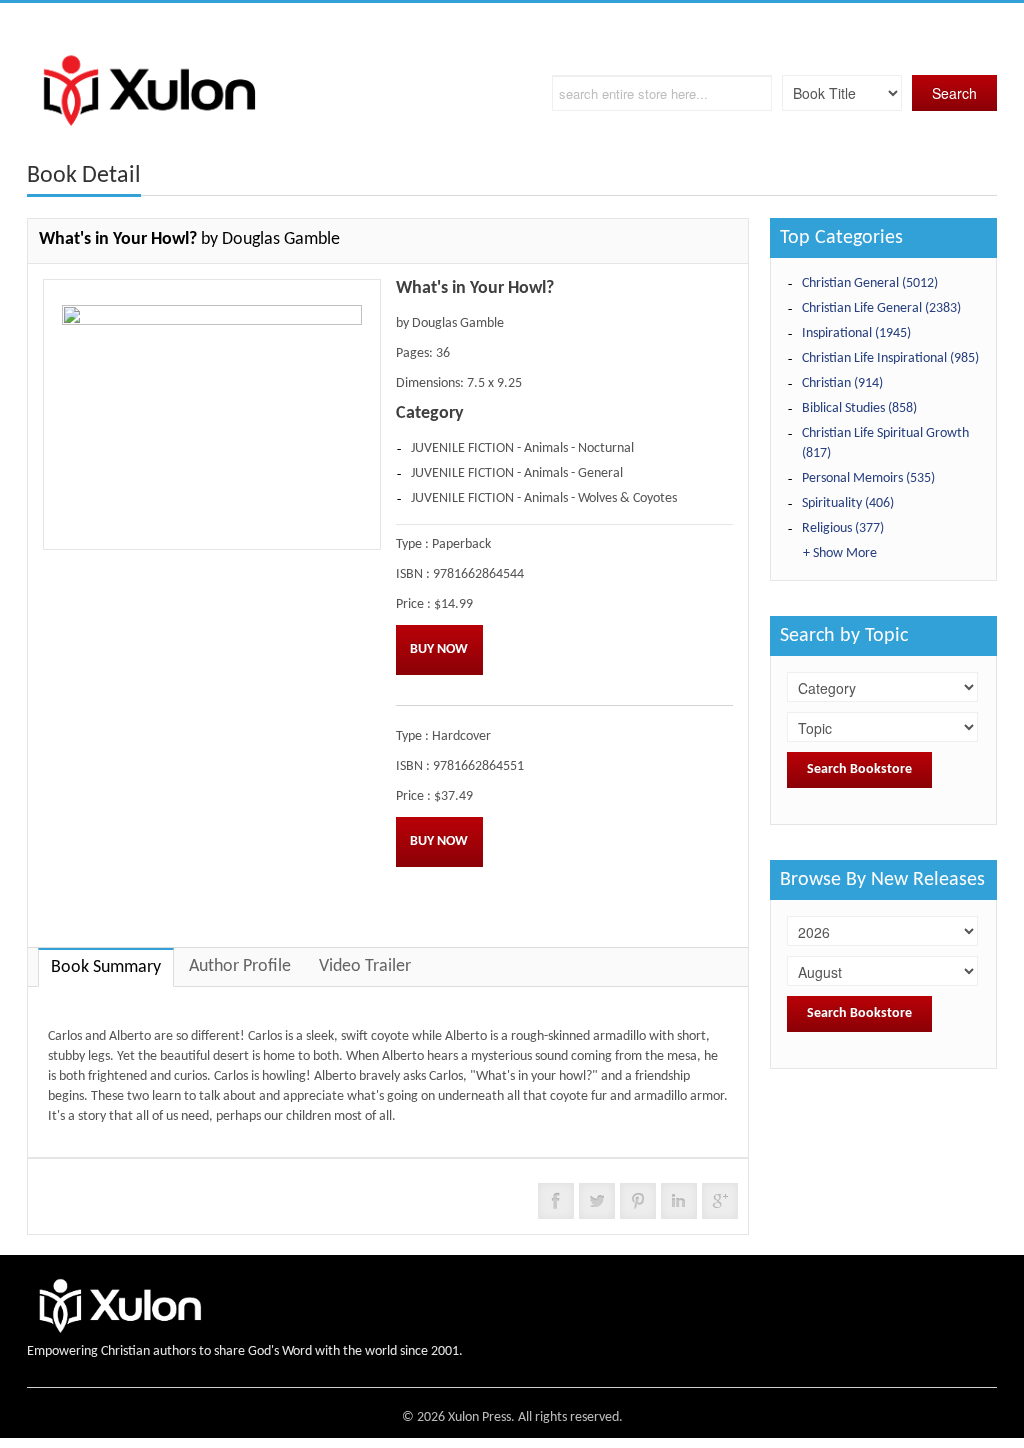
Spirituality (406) (848, 503)
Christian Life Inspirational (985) (890, 358)
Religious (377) (843, 528)
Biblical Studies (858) (859, 408)
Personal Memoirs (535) (868, 478)
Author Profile (240, 966)
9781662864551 (478, 766)
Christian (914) (842, 383)
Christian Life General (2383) (881, 308)
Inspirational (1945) (856, 333)
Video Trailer (365, 966)
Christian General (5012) (870, 283)
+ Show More (840, 553)
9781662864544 (478, 574)
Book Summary (106, 967)
